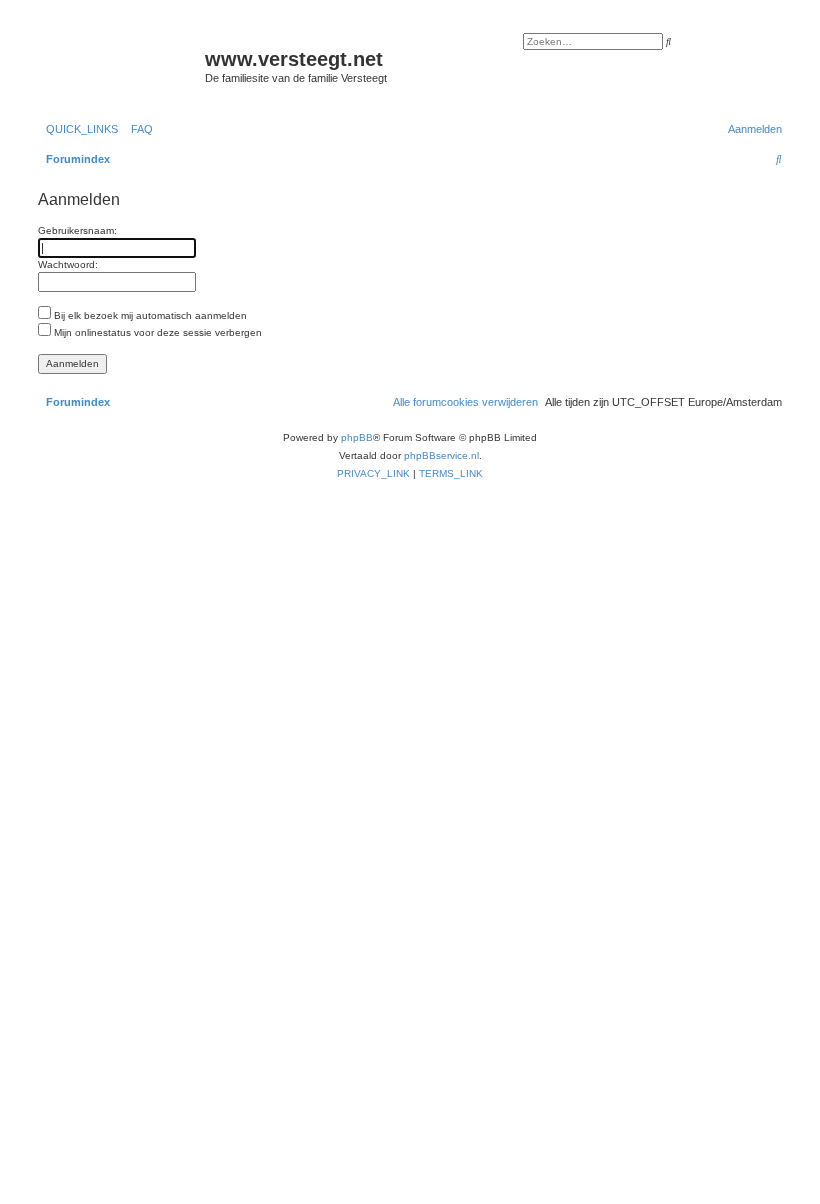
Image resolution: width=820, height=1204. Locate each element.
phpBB (357, 437)
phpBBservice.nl (441, 455)
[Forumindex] (119, 65)
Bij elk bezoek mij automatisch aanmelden (149, 315)
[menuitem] (138, 129)
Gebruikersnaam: (77, 230)
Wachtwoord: (68, 264)
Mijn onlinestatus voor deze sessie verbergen (156, 332)
